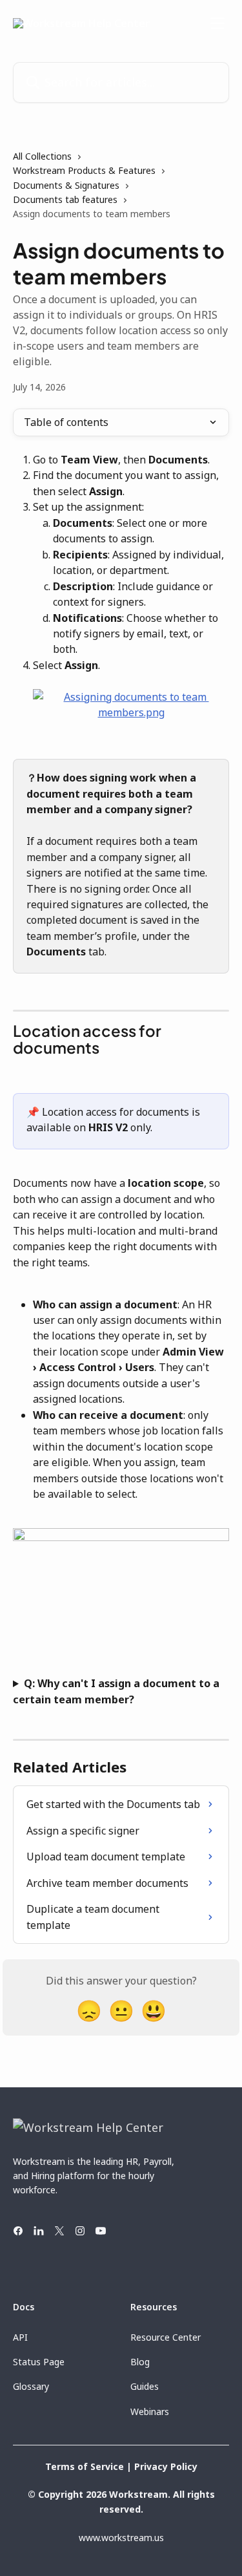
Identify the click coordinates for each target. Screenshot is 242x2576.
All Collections (42, 156)
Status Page (39, 2362)
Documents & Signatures (66, 185)
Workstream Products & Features (84, 170)
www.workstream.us (121, 2538)
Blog (140, 2362)
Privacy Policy (166, 2466)
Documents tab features (65, 199)
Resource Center (166, 2337)
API (20, 2337)
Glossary (31, 2386)
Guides (145, 2386)
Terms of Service (85, 2466)
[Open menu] (217, 23)
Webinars (150, 2411)
